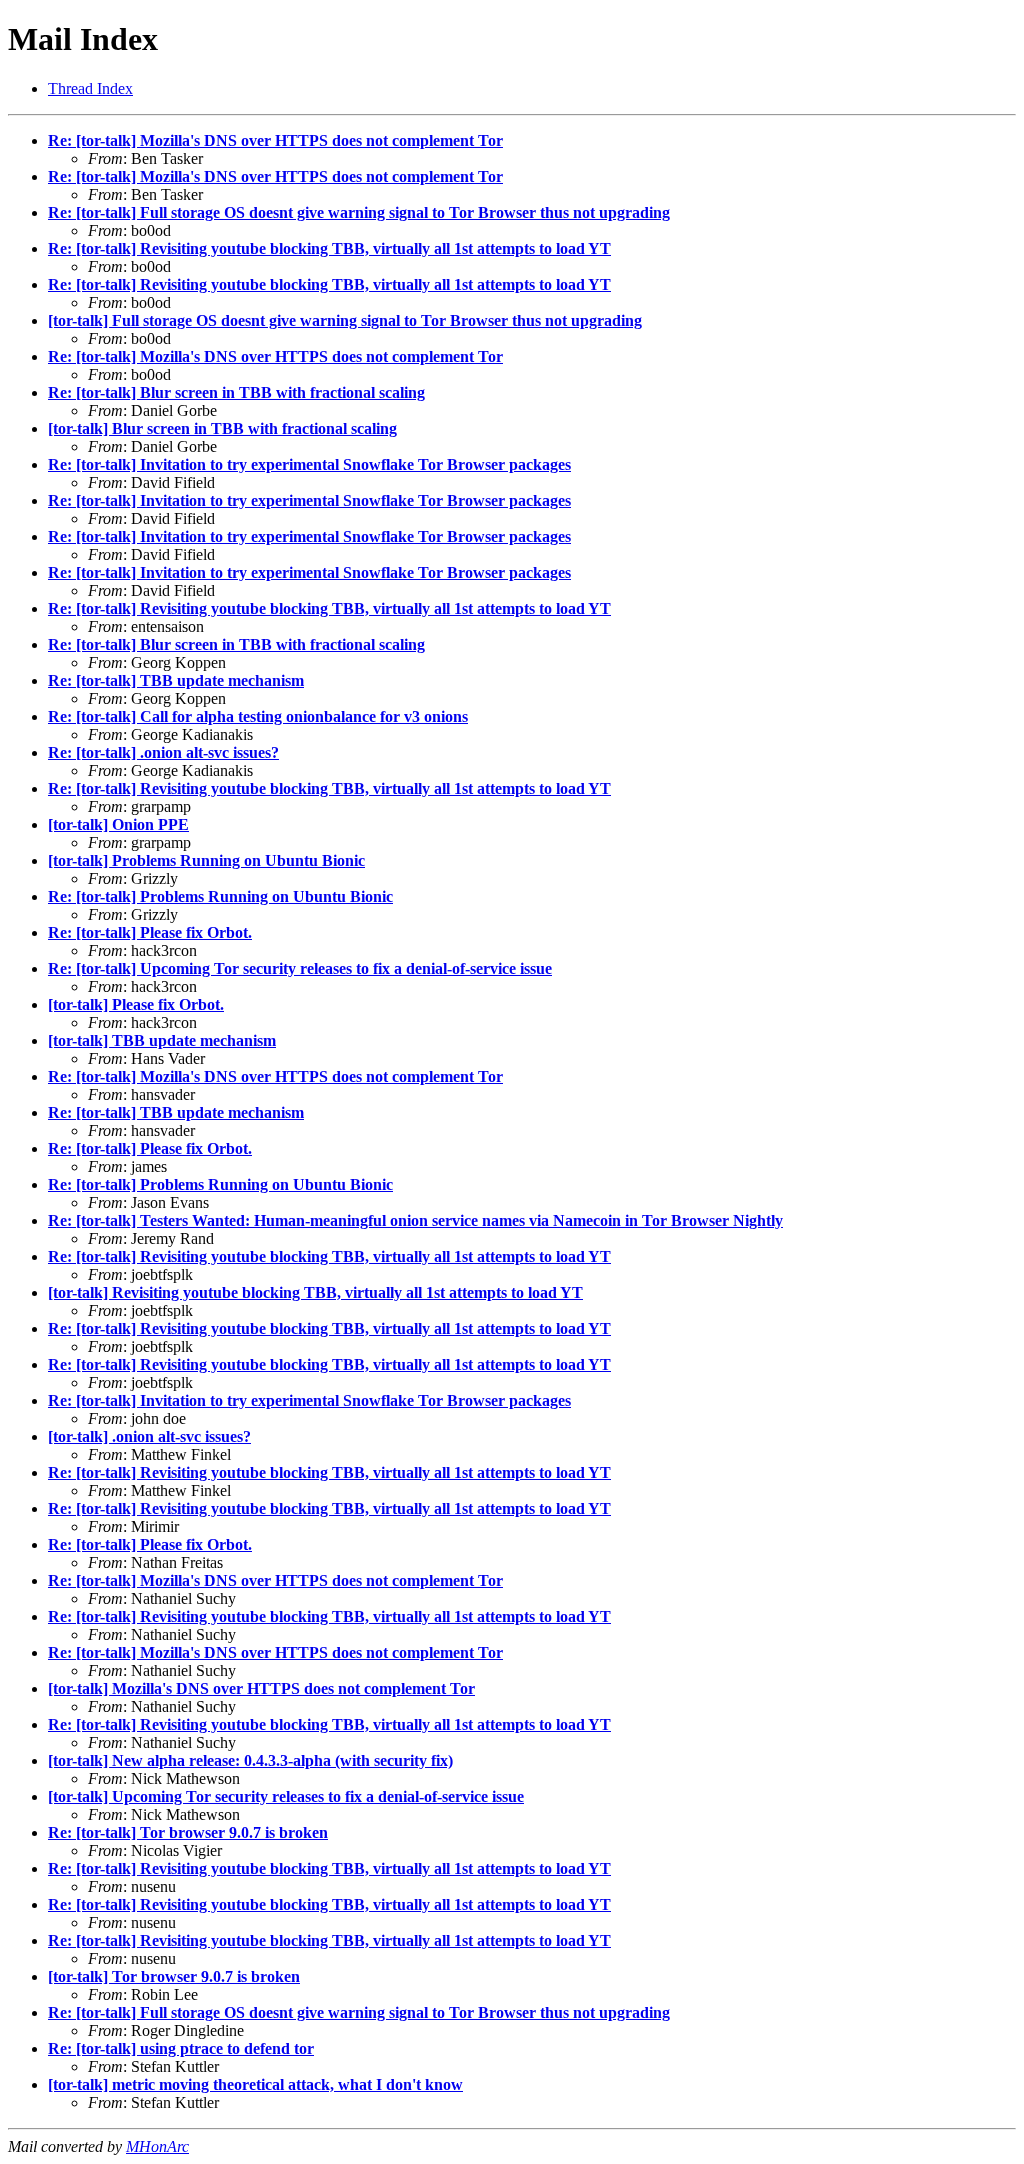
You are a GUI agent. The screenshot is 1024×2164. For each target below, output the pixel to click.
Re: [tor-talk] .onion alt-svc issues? (163, 752)
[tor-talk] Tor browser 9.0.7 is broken (174, 1976)
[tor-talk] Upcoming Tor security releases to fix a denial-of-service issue (286, 1796)
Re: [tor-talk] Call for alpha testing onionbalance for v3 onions (258, 716)
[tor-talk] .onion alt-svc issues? (149, 1436)
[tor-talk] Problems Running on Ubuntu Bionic (206, 860)
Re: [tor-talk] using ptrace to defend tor (181, 2048)
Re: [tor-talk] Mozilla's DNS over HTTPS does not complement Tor (275, 140)
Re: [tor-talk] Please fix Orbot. (150, 932)
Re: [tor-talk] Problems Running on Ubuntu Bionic (220, 896)
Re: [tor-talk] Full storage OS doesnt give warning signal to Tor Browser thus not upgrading (359, 212)
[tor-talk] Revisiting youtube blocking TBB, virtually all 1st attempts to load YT (315, 1292)
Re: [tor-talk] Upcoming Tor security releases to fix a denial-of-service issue (300, 968)
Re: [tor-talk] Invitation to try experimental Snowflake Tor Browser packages (309, 464)
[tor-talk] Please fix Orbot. (136, 1004)
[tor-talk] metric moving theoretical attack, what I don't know (255, 2084)
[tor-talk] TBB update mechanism (162, 1040)
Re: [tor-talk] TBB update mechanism (176, 680)
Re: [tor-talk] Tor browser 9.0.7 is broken (188, 1832)
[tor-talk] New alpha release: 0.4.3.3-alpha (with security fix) (250, 1760)
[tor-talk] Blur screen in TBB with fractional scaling (222, 428)
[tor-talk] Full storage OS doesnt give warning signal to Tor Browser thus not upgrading (345, 320)
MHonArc (157, 2146)
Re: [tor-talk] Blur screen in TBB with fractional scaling (236, 392)
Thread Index (90, 88)
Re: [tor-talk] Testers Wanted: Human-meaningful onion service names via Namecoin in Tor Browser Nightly (415, 1220)
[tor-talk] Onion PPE (118, 824)
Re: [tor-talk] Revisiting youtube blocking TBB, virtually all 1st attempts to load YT (329, 248)
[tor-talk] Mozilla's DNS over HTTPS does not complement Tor (261, 1688)
